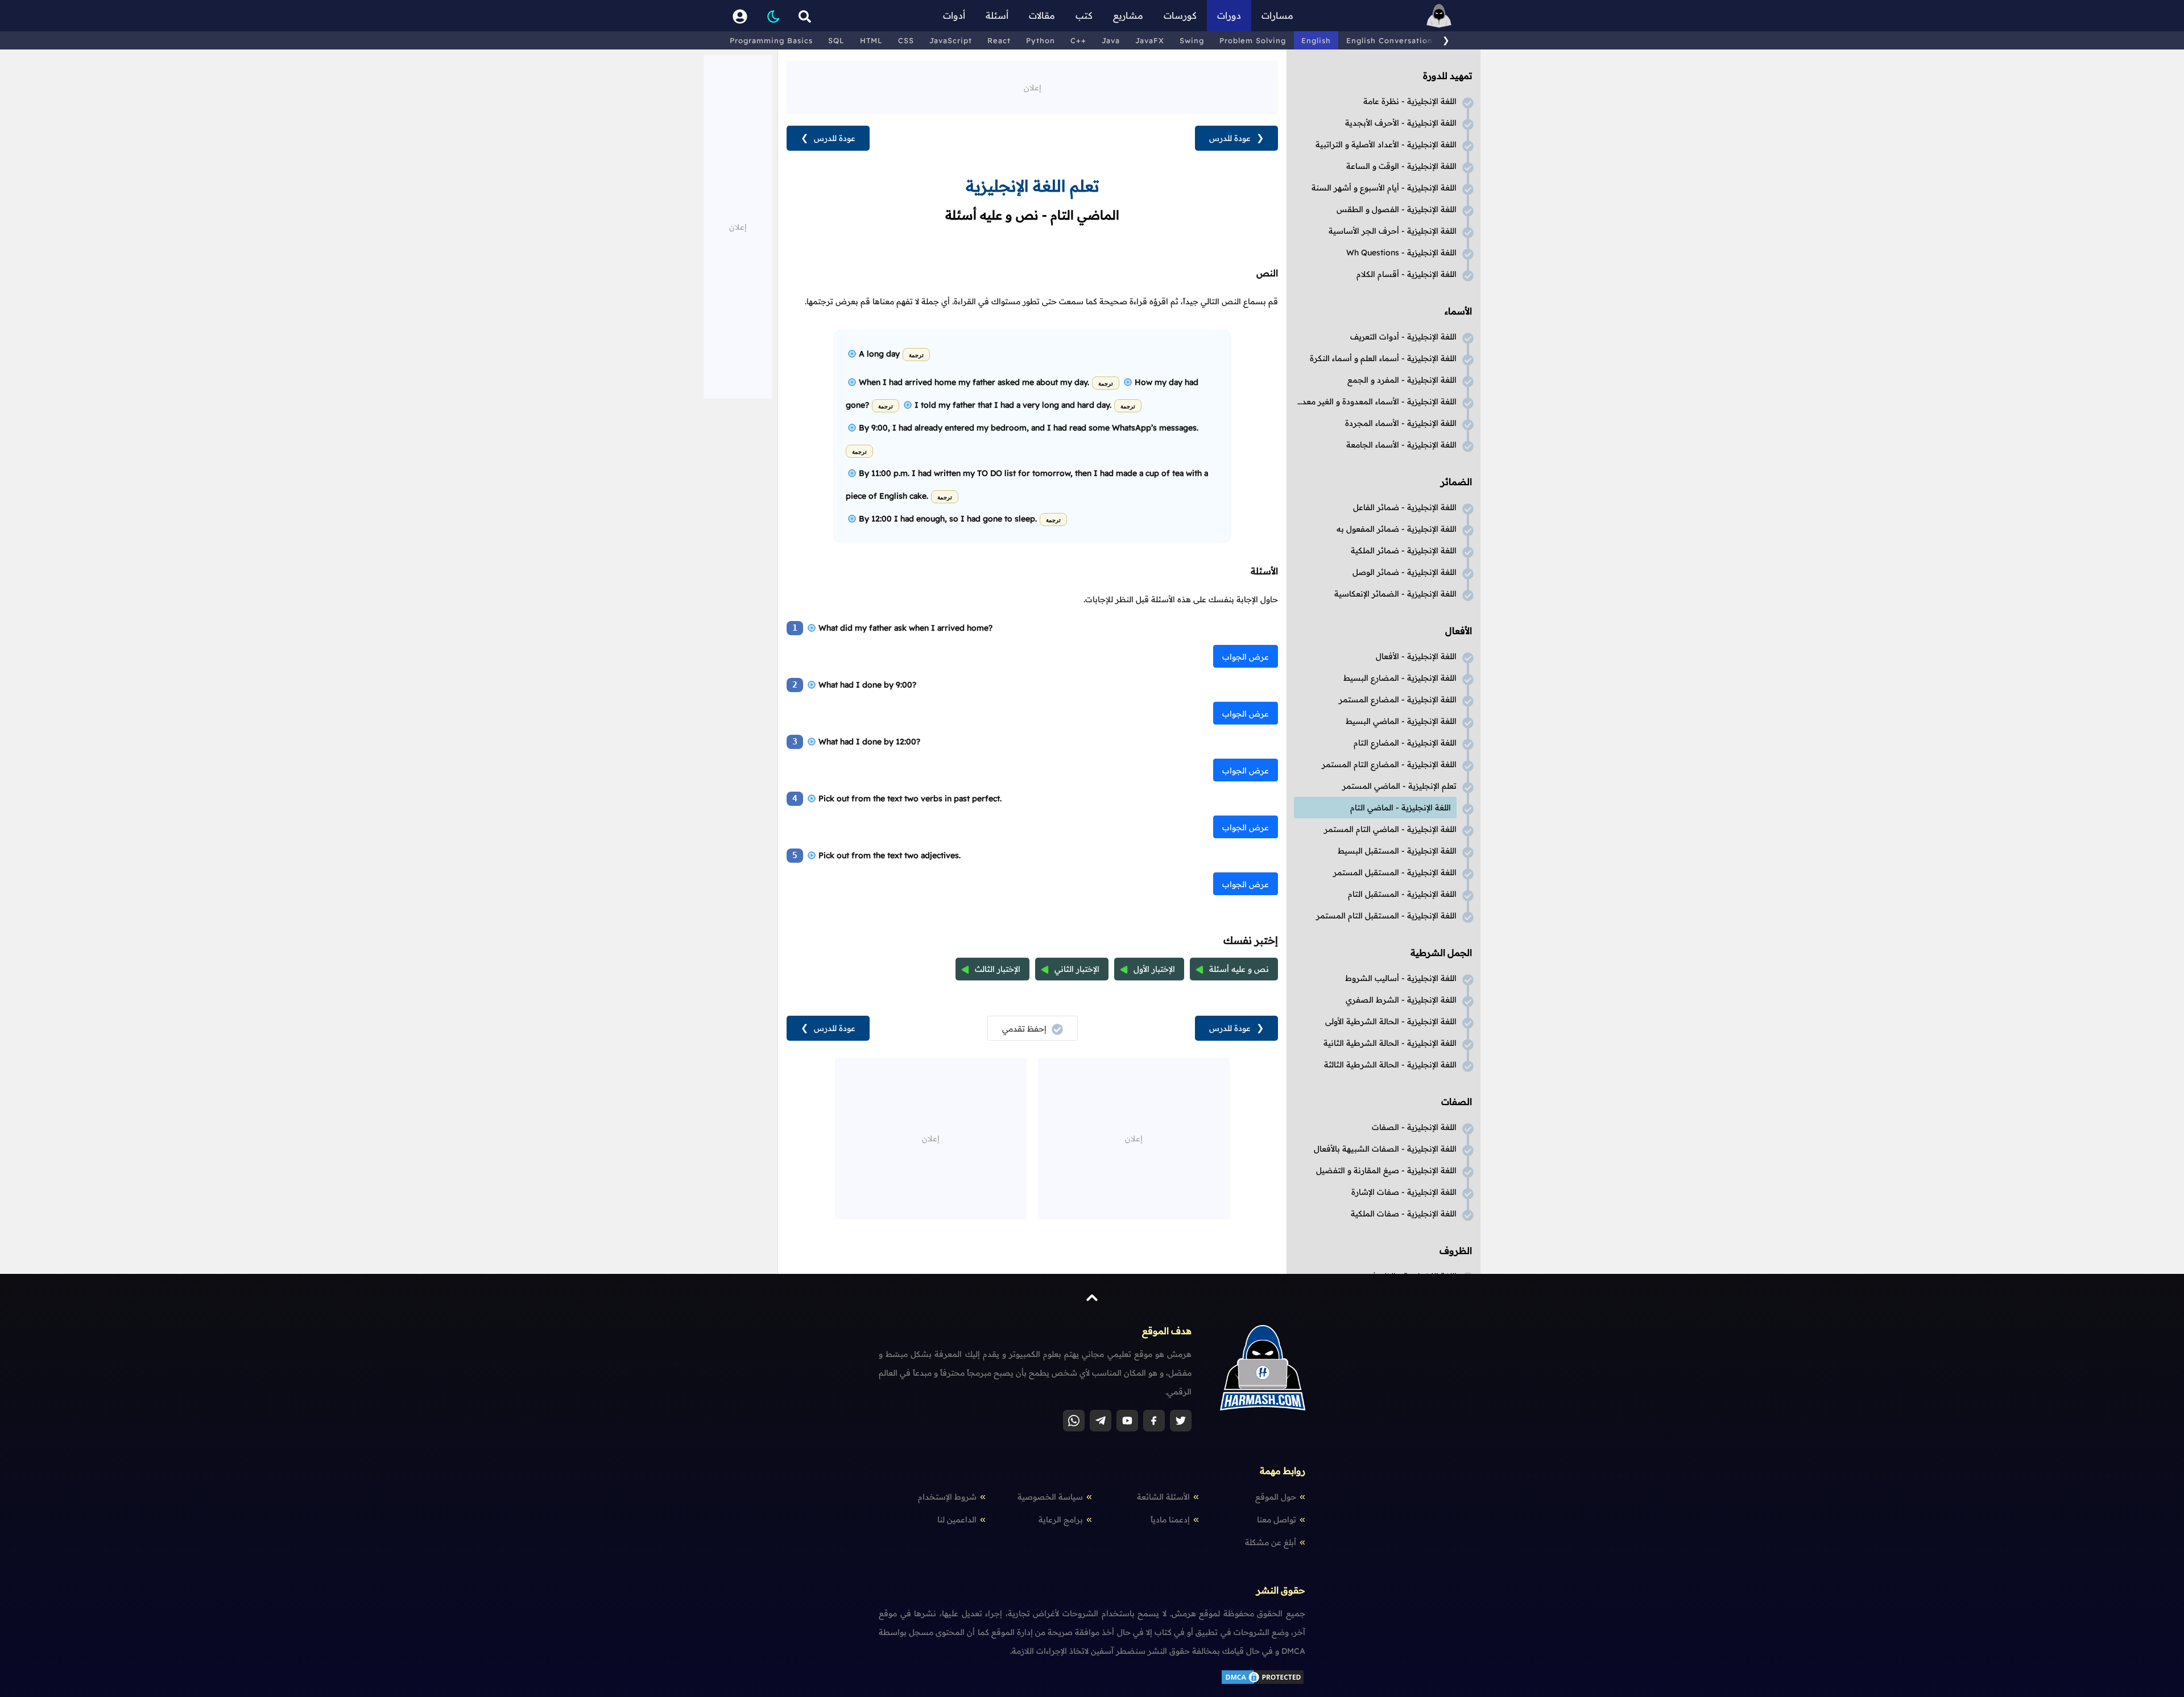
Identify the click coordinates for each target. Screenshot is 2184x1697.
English (1316, 40)
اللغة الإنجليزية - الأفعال (1416, 656)
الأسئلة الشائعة (1163, 1497)
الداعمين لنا (957, 1520)
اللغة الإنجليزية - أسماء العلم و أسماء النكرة (1383, 358)
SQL (836, 40)
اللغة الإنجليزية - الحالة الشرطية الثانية (1390, 1043)
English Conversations (1391, 40)
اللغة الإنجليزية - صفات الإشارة (1404, 1192)
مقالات (1042, 15)
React (999, 40)
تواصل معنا (1277, 1520)
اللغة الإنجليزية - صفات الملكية (1404, 1214)
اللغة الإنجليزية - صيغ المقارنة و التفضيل (1386, 1170)
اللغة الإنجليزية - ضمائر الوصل (1405, 572)
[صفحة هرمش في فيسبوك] (1154, 1421)
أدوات (954, 15)
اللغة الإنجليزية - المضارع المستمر (1398, 700)
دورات (1229, 15)
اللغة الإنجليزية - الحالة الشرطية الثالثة (1390, 1065)
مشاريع (1128, 15)
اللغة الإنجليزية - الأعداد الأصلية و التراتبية (1386, 144)
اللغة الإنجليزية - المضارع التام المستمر (1389, 764)
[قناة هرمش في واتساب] (1074, 1421)
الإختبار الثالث (998, 969)
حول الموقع (1276, 1497)
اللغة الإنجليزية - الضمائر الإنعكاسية (1395, 594)
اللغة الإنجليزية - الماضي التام (1401, 808)
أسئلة (997, 15)
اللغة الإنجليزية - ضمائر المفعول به (1397, 529)
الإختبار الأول (1154, 969)
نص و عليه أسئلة (1239, 969)
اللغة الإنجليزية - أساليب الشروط (1401, 978)
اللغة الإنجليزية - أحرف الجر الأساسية (1393, 231)
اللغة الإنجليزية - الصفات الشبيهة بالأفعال (1385, 1149)
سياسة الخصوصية (1050, 1497)
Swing (1192, 40)
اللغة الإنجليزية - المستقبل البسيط (1397, 851)
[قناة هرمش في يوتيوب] (1127, 1421)
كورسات (1180, 15)
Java (1111, 40)
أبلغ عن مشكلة (1271, 1542)
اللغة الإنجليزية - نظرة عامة (1410, 101)
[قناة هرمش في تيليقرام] (1101, 1421)
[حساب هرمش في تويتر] (1181, 1421)
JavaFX (1150, 40)
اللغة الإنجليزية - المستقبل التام (1402, 894)
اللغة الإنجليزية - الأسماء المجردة (1401, 423)
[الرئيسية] (1439, 16)
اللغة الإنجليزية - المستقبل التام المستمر (1386, 916)
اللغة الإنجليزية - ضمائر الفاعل (1405, 507)
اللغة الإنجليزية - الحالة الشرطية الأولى (1391, 1021)
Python (1041, 40)
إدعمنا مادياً (1170, 1520)
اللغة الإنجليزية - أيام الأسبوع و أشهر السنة (1384, 188)
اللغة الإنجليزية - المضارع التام (1405, 743)
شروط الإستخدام (947, 1497)
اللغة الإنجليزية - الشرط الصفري (1401, 1000)
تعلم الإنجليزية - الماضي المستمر (1399, 786)
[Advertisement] (1032, 86)
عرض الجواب (1246, 657)
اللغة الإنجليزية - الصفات (1414, 1127)
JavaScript (951, 40)
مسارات (1277, 15)
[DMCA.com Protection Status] (1263, 1683)
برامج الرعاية (1061, 1520)
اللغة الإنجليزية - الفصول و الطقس (1397, 209)
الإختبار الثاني (1077, 969)
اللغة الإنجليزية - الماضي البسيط (1401, 721)
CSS (906, 40)
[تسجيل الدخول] (740, 16)
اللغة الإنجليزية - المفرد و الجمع (1402, 380)
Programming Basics (771, 40)
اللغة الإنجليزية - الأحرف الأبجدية (1401, 123)
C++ (1078, 40)
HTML (871, 40)
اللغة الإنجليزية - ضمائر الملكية (1404, 551)
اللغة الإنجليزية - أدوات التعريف (1403, 337)
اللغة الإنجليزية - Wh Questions (1401, 253)
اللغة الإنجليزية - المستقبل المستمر (1395, 872)
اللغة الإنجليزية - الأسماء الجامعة (1401, 445)
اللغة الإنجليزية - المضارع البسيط (1400, 678)
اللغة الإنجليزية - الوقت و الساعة (1401, 166)
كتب (1084, 15)
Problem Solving (1253, 40)
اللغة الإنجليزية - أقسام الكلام (1407, 274)
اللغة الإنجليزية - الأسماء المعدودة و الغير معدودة (1375, 402)
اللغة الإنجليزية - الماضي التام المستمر (1390, 829)
